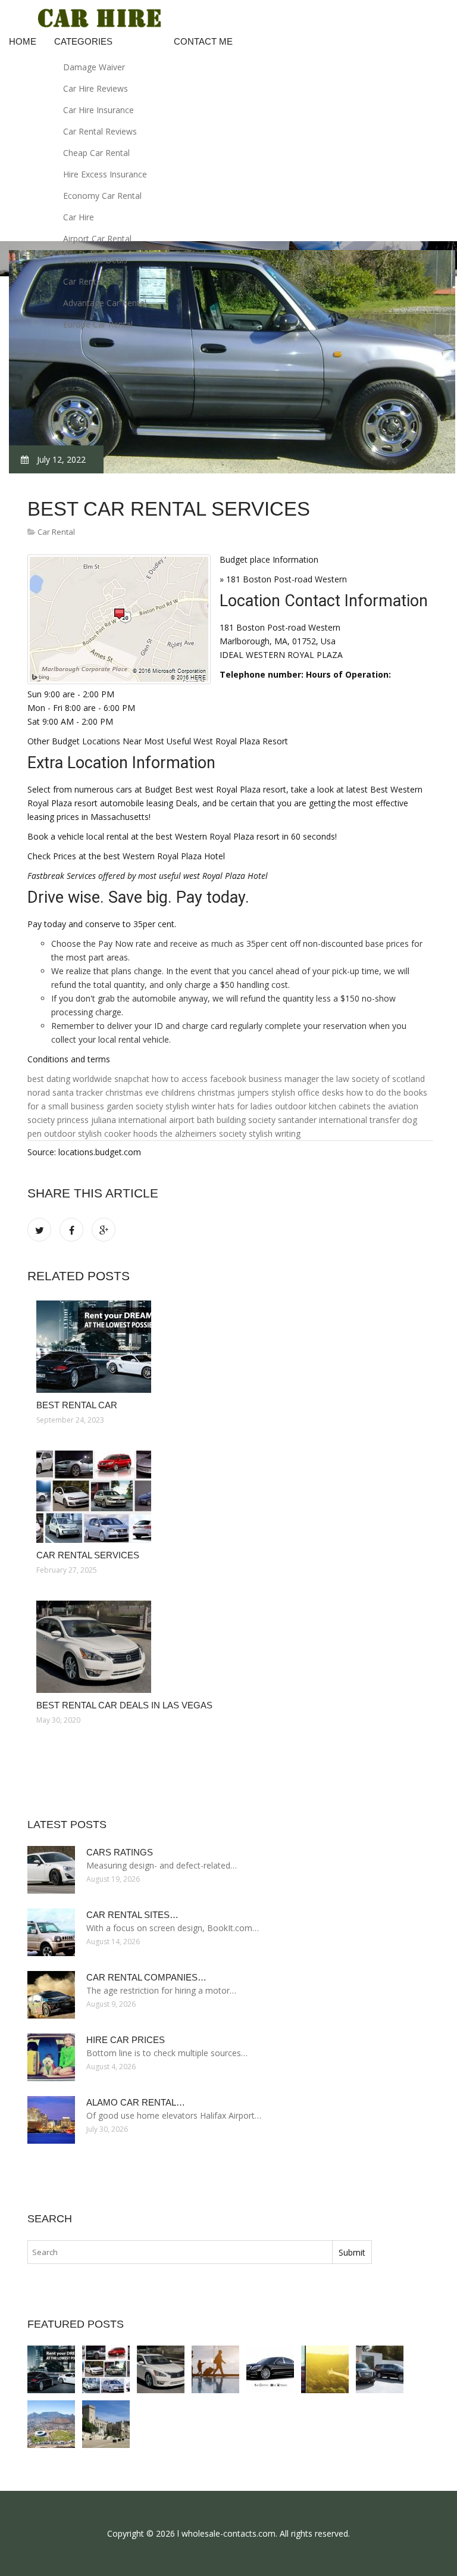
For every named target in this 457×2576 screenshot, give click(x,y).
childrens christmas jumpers (215, 1092)
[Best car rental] (325, 2369)
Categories (83, 41)
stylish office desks (308, 1092)
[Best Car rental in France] (106, 2424)
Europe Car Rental (98, 324)
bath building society (236, 1120)
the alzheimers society (203, 1133)
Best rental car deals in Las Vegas (124, 1705)
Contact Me (203, 41)
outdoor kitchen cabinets (323, 1106)
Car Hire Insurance (98, 110)
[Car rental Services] (230, 1497)
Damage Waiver (94, 67)
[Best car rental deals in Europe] (215, 2369)
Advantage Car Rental (105, 303)
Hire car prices (126, 2040)
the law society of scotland (373, 1079)
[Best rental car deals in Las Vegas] (230, 1647)
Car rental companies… (146, 1977)
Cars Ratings (120, 1852)
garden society (135, 1106)
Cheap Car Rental (96, 153)
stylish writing (275, 1133)
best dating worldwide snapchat (88, 1079)
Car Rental (83, 281)
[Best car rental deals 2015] (380, 2369)
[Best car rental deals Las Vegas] (270, 2369)
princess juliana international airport (126, 1120)
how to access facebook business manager (235, 1079)
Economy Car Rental (102, 196)
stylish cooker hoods (118, 1133)
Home (23, 41)
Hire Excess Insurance (105, 174)
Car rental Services (88, 1555)
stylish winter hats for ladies (219, 1106)
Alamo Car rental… (136, 2102)
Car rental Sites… (132, 1915)
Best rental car (77, 1405)
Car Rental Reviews (100, 131)
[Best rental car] (230, 1347)
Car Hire (79, 217)
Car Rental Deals (95, 260)
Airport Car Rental (97, 238)
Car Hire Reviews (96, 88)
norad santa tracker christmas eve (93, 1092)
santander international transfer (339, 1120)
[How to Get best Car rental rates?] (51, 2424)
